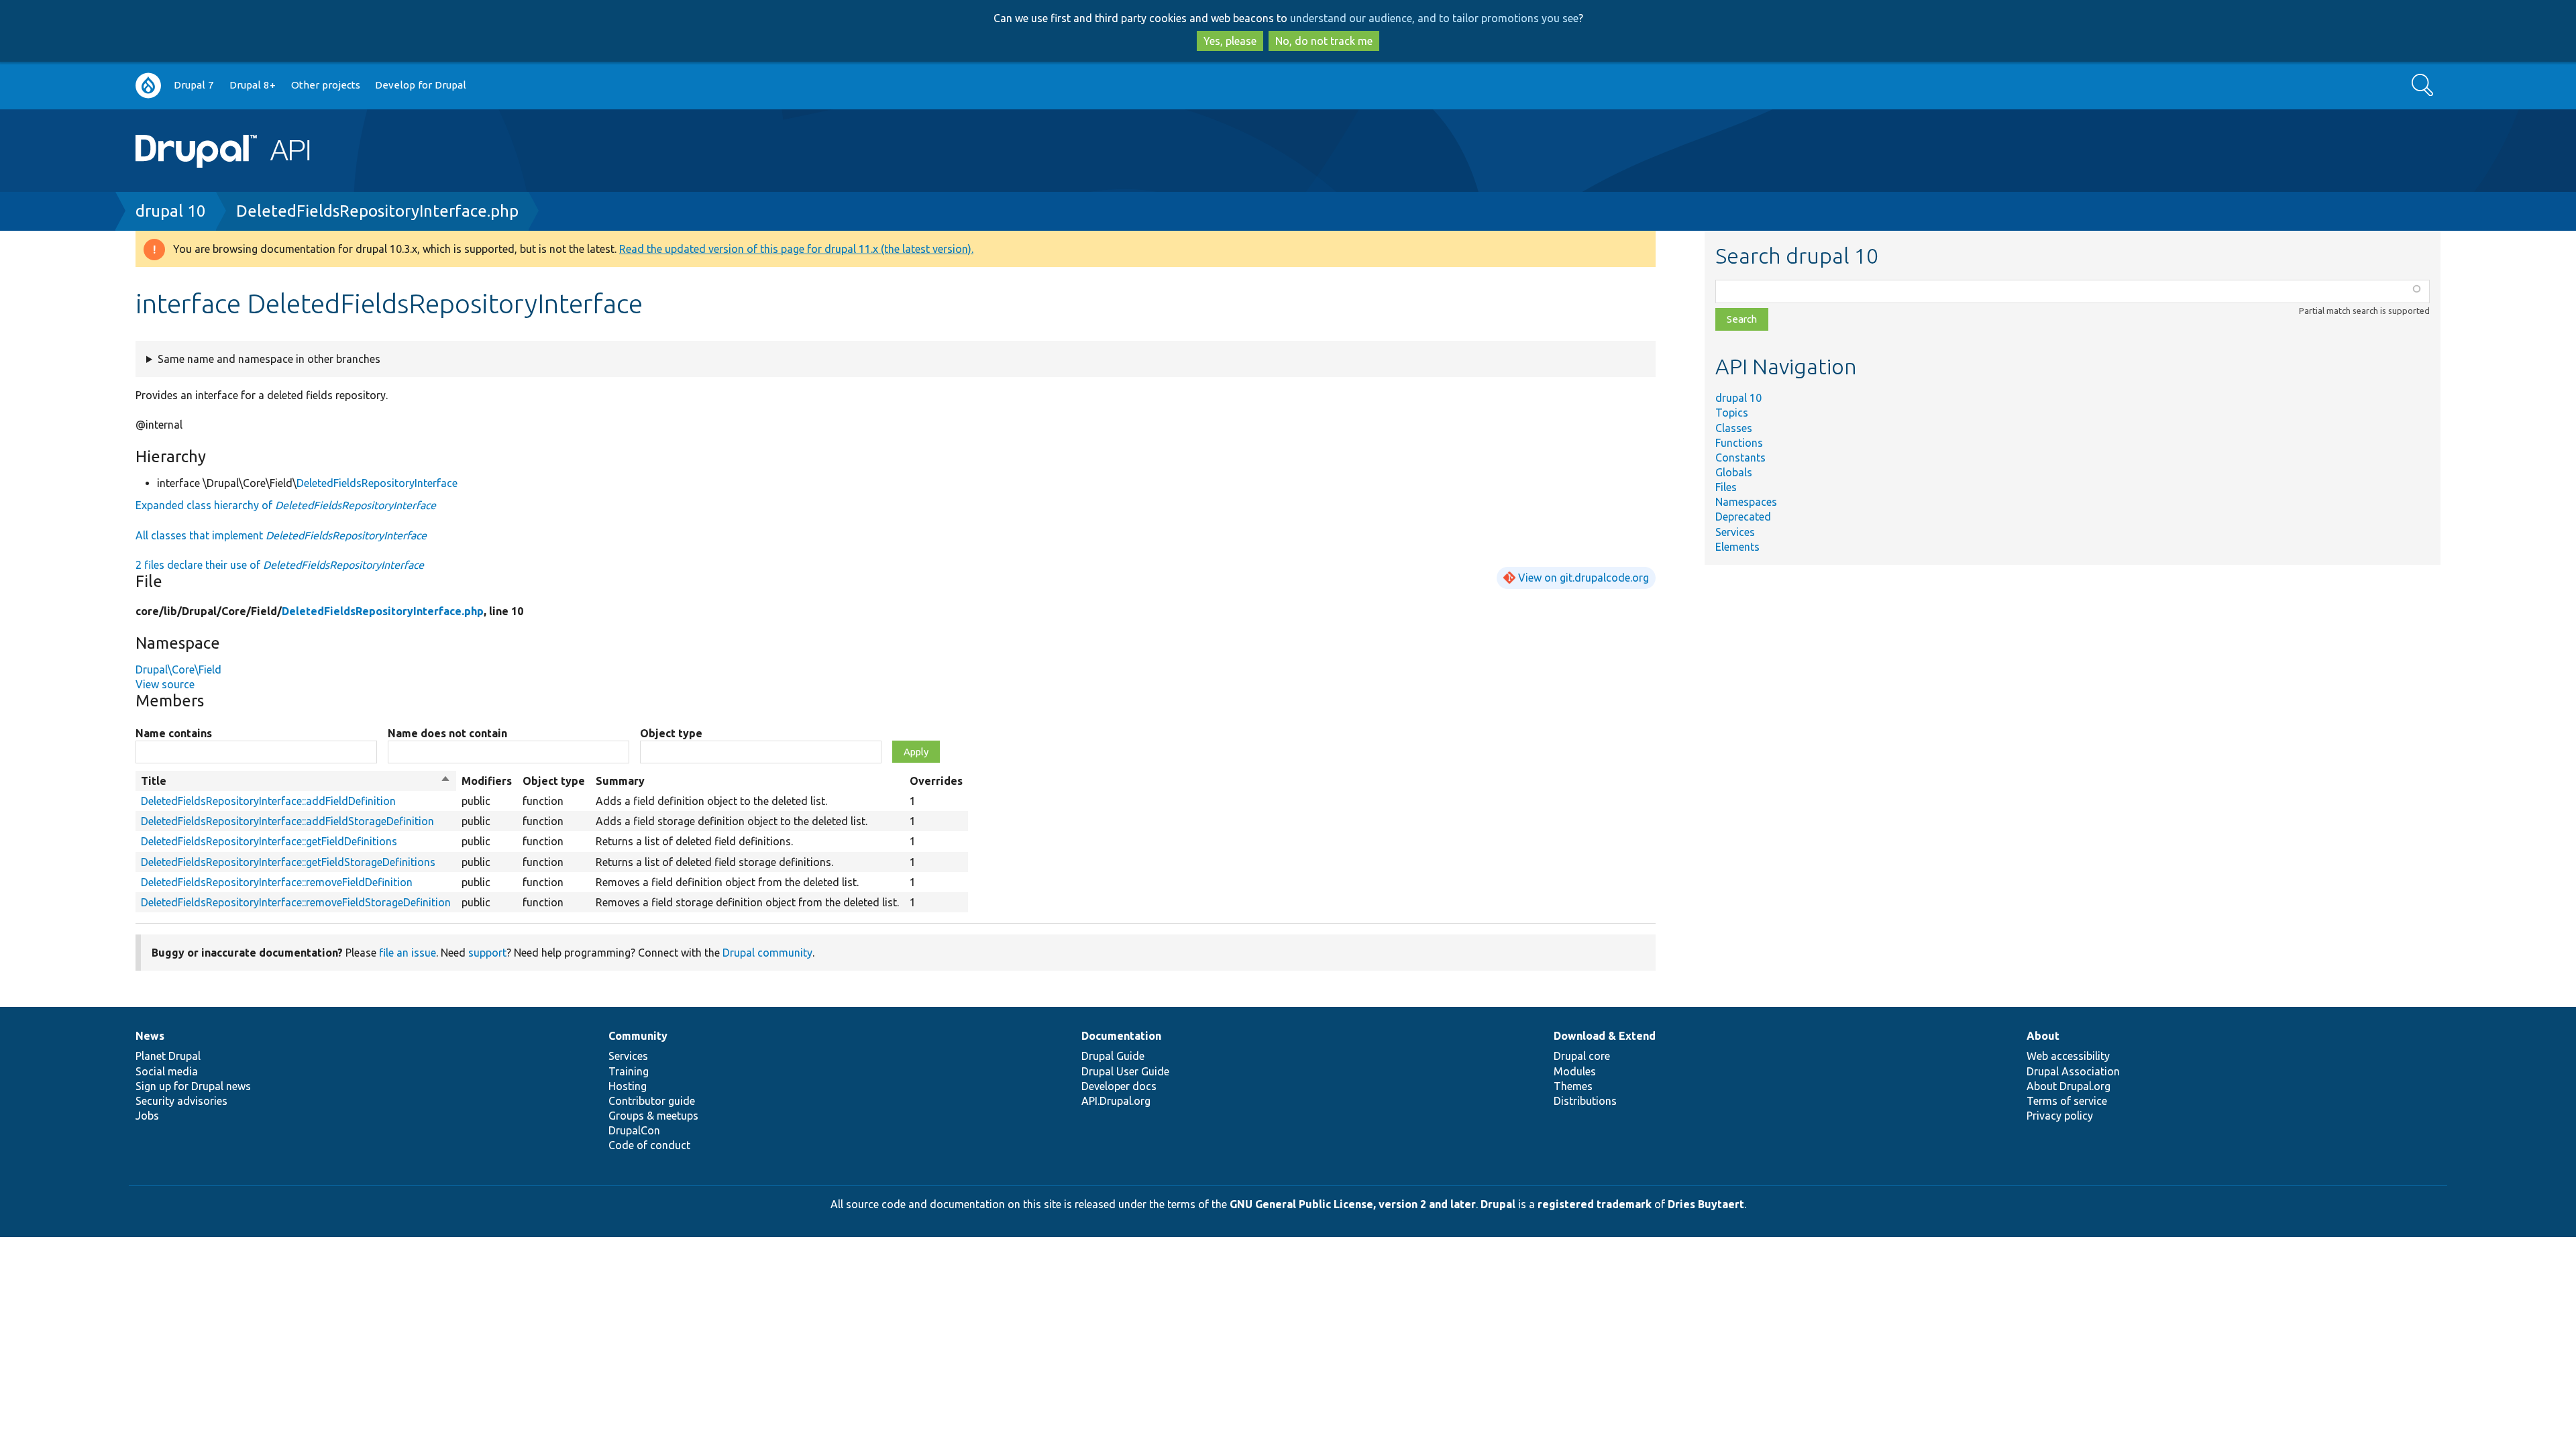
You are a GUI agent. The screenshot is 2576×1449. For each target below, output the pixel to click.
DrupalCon (634, 1130)
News (150, 1036)
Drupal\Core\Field (178, 669)
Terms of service (2067, 1101)
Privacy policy (2060, 1116)
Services (1735, 532)
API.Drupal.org (1116, 1101)
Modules (1575, 1071)
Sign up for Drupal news (193, 1086)
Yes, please (1230, 41)
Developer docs (1119, 1086)
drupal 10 (171, 211)
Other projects (326, 85)
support (487, 953)
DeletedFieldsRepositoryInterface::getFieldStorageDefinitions (288, 862)
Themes (1573, 1086)
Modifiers (487, 781)
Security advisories (181, 1101)
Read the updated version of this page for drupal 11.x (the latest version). (796, 249)
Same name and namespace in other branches (269, 359)
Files (1726, 487)
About (2043, 1036)
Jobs (147, 1116)
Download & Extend (1605, 1036)
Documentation (1121, 1036)
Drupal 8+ (253, 85)
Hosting (628, 1086)
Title (296, 782)
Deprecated (1743, 517)
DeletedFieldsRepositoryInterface (377, 483)
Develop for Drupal (421, 85)
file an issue (408, 953)
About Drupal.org (2069, 1086)
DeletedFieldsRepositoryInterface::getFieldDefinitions (269, 841)
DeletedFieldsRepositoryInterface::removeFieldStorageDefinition (296, 902)
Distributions (1585, 1101)
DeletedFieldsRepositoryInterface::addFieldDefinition (268, 801)
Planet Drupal (168, 1056)
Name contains (174, 733)
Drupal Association (2073, 1071)
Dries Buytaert (1706, 1204)
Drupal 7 (194, 85)
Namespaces (1746, 502)
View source (165, 684)
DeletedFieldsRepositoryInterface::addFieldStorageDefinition (287, 821)
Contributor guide (652, 1101)
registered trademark (1595, 1204)
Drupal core (1582, 1056)
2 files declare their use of (280, 565)
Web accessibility (2068, 1056)
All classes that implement (281, 535)
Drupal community (767, 953)
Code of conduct (649, 1145)
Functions (1739, 443)
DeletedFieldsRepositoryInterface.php (377, 211)
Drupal (1498, 1204)
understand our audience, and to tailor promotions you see (1434, 18)
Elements (1737, 547)
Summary (620, 781)
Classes (1734, 428)
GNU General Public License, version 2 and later (1353, 1204)
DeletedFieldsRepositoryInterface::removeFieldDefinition (277, 882)
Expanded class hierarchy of (286, 505)
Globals (1734, 472)
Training (629, 1071)
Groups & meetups (653, 1116)
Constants (1740, 458)
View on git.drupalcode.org (1584, 578)
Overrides (936, 781)
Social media (167, 1071)
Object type (671, 733)
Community (638, 1036)
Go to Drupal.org (148, 86)
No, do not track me (1324, 41)
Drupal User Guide (1125, 1071)
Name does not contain (447, 733)
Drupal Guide (1113, 1056)
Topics (1732, 413)
